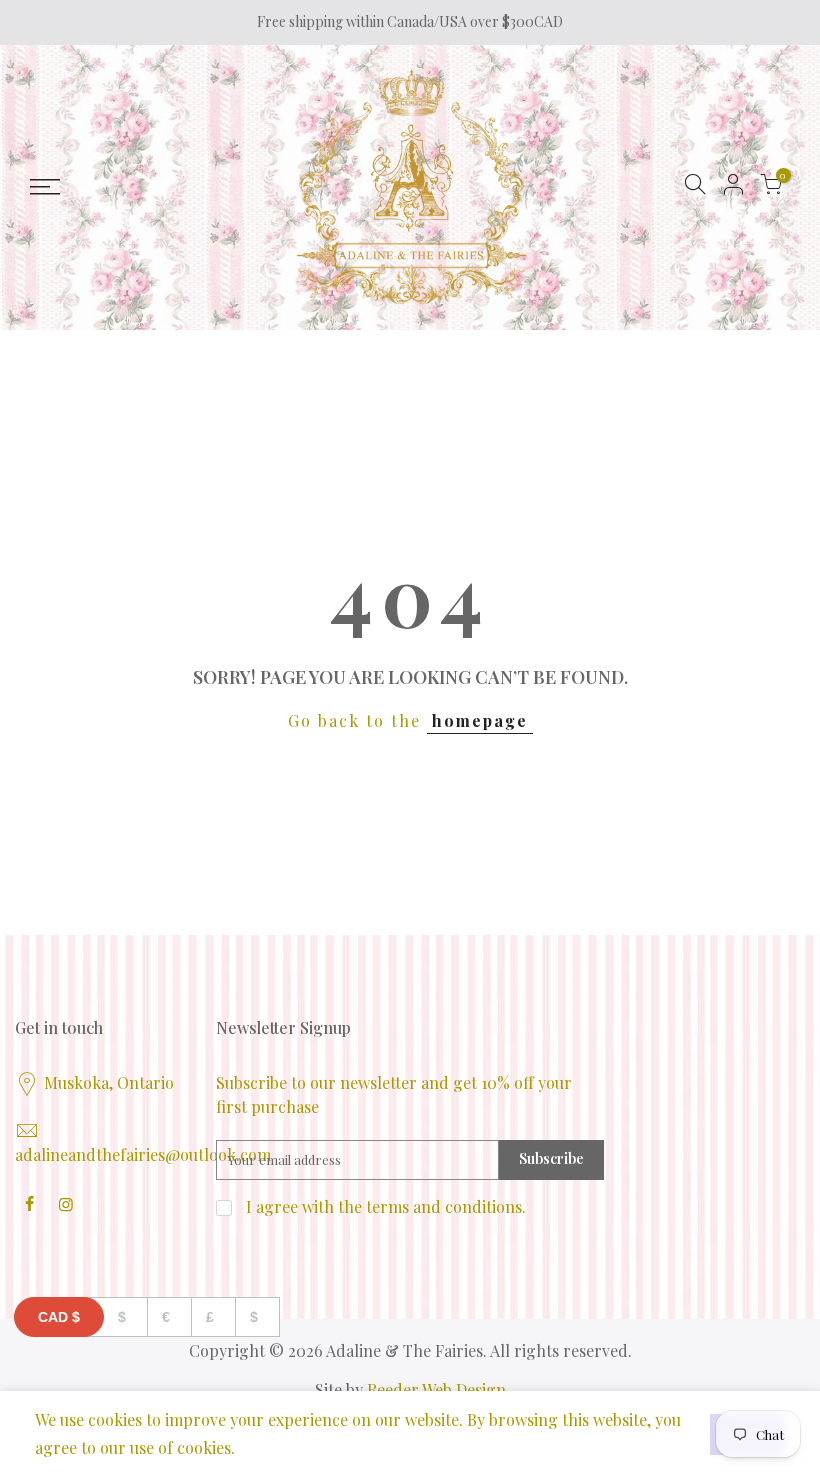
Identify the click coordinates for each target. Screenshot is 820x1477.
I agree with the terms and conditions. (384, 1206)
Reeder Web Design (436, 1389)
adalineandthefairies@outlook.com (143, 1154)
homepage (480, 720)
